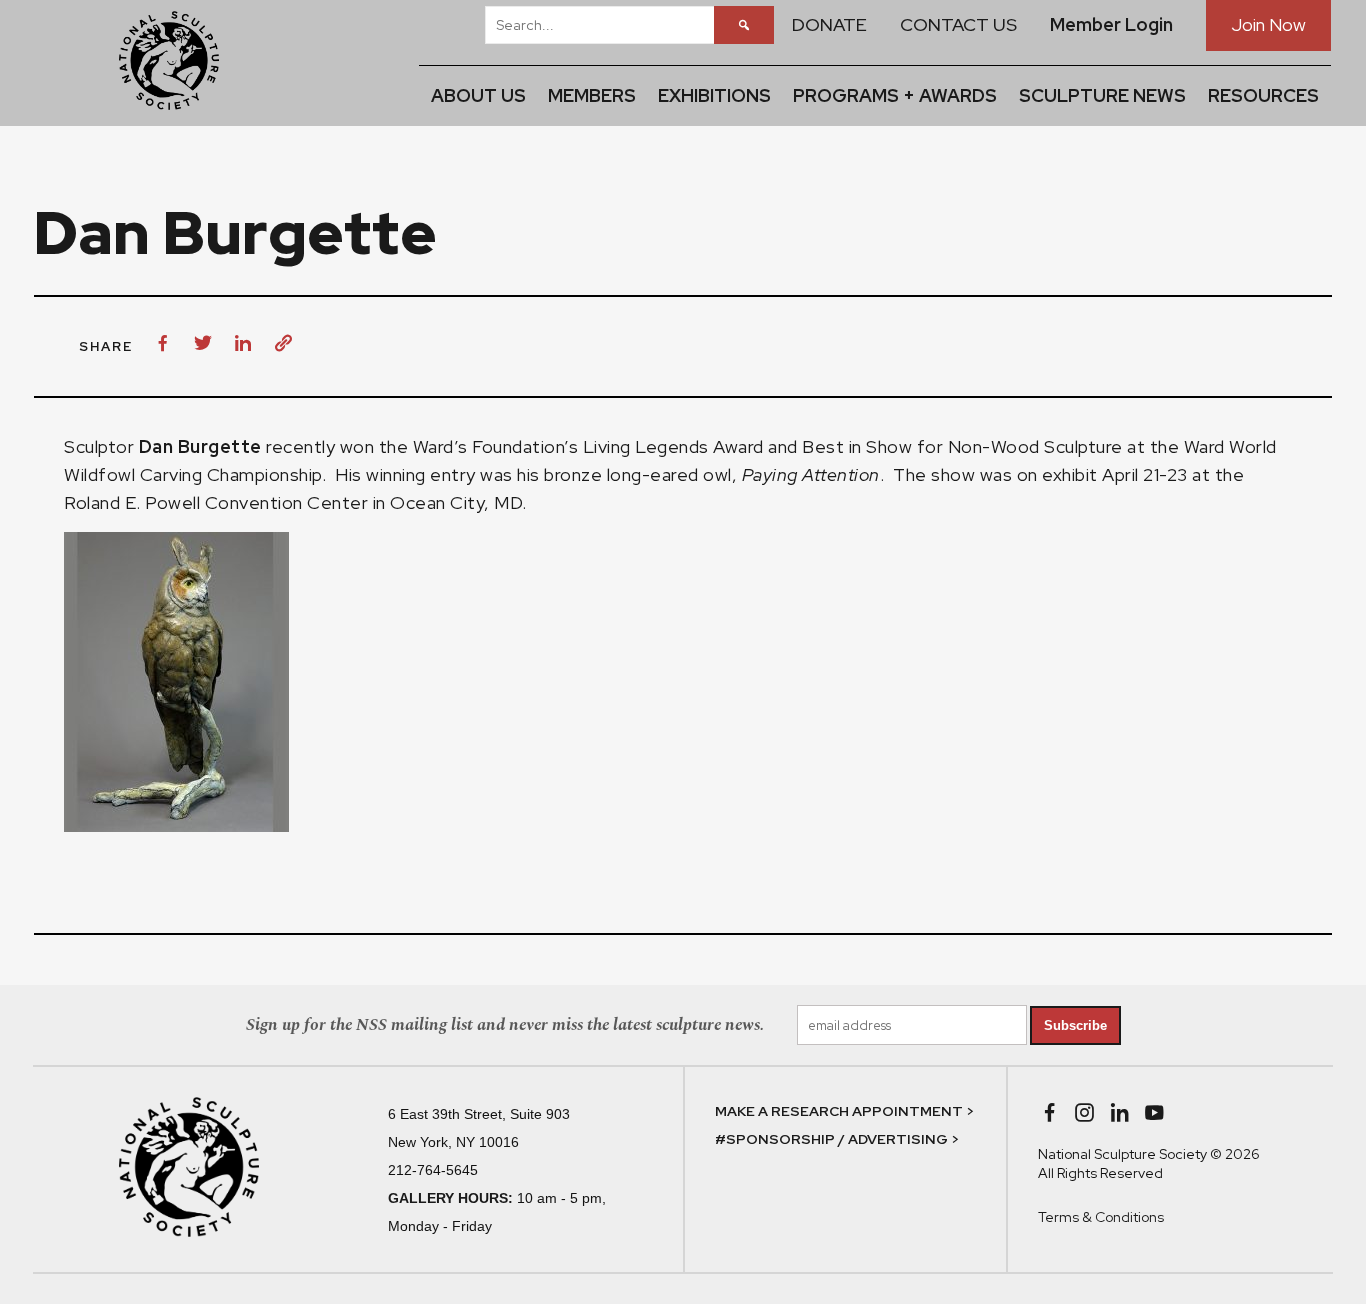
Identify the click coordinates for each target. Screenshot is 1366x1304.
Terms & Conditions (1101, 1217)
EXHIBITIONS (714, 95)
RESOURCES (1263, 95)
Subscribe (1075, 1025)
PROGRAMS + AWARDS (895, 95)
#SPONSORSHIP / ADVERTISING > (837, 1139)
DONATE (829, 24)
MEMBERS (592, 95)
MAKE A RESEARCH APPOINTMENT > (844, 1111)
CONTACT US (958, 24)
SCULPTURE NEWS (1102, 95)
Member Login (1111, 24)
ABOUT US (478, 95)
